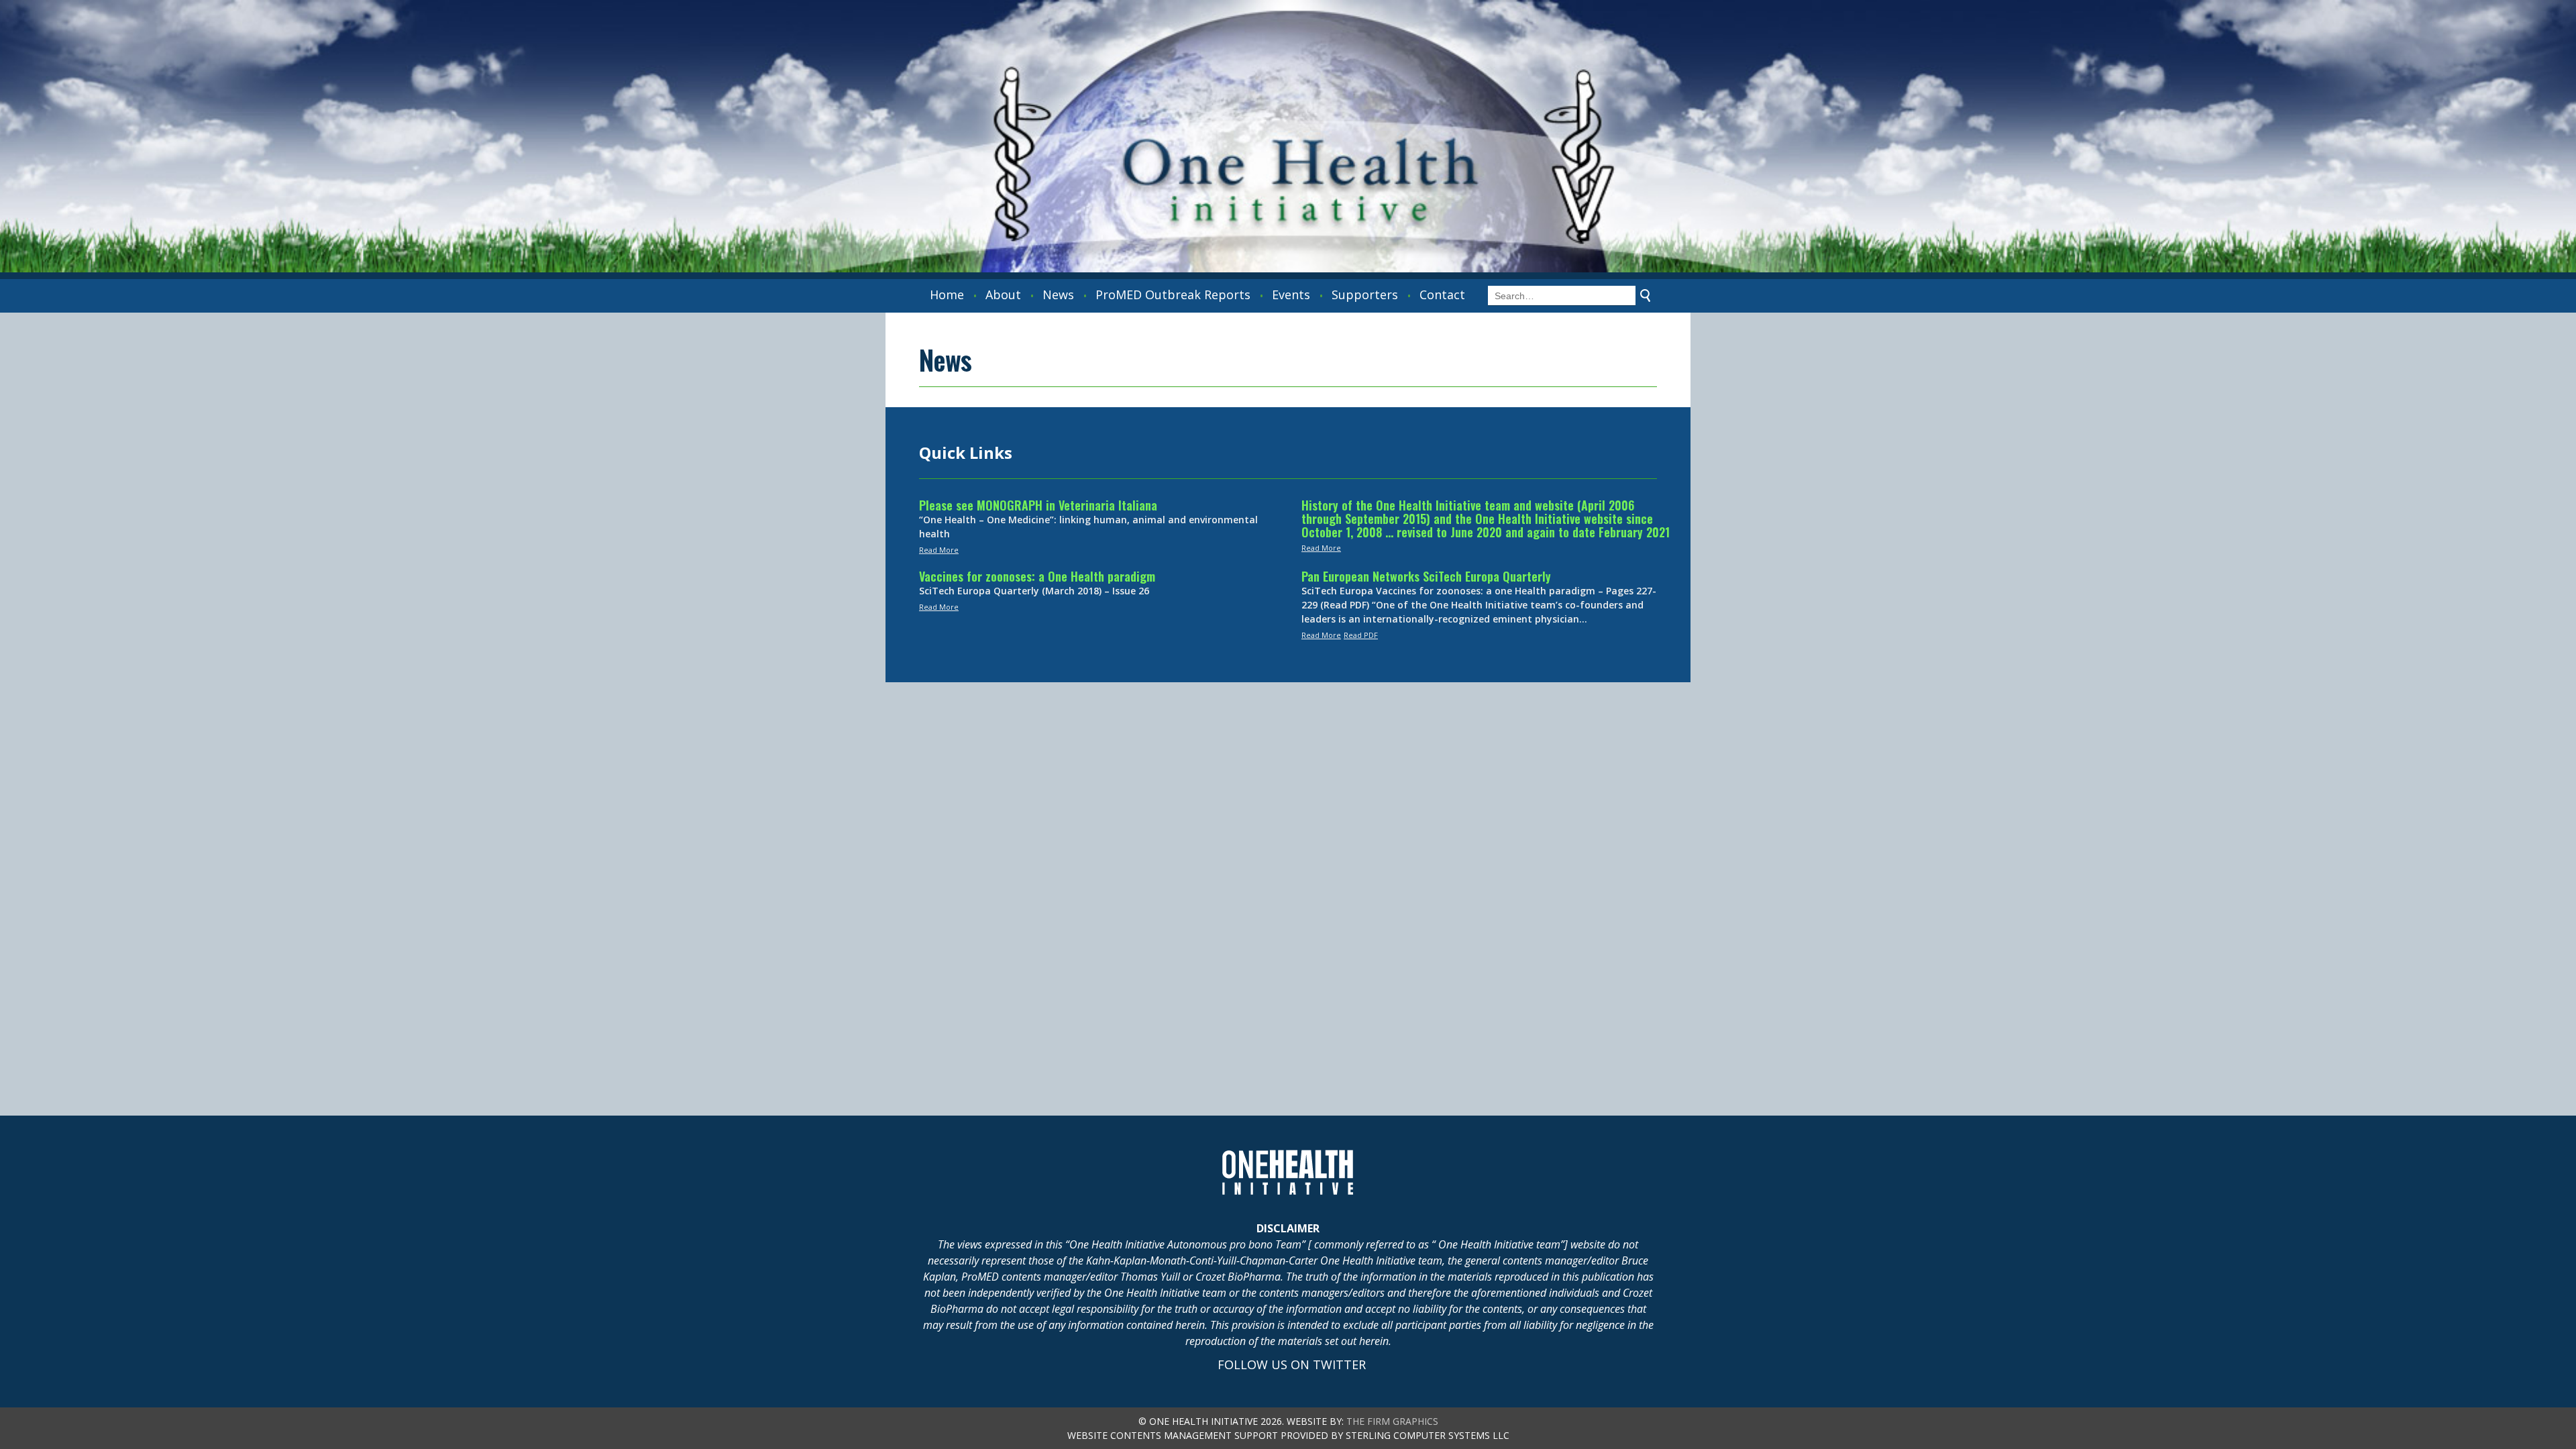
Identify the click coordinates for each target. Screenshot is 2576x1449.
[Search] (1646, 296)
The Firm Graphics (1392, 1421)
